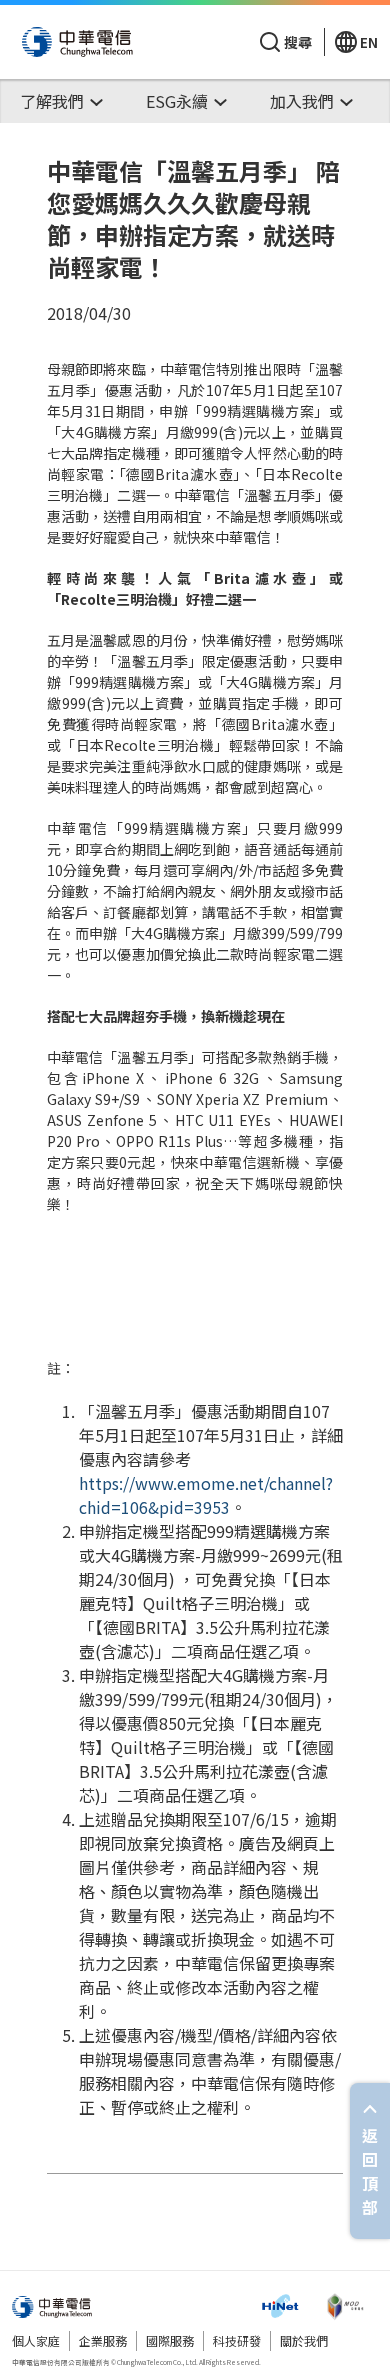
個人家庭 (36, 2340)
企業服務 (103, 2340)
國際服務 (170, 2340)
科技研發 (237, 2340)
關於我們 (304, 2340)
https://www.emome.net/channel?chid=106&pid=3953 (206, 1495)
